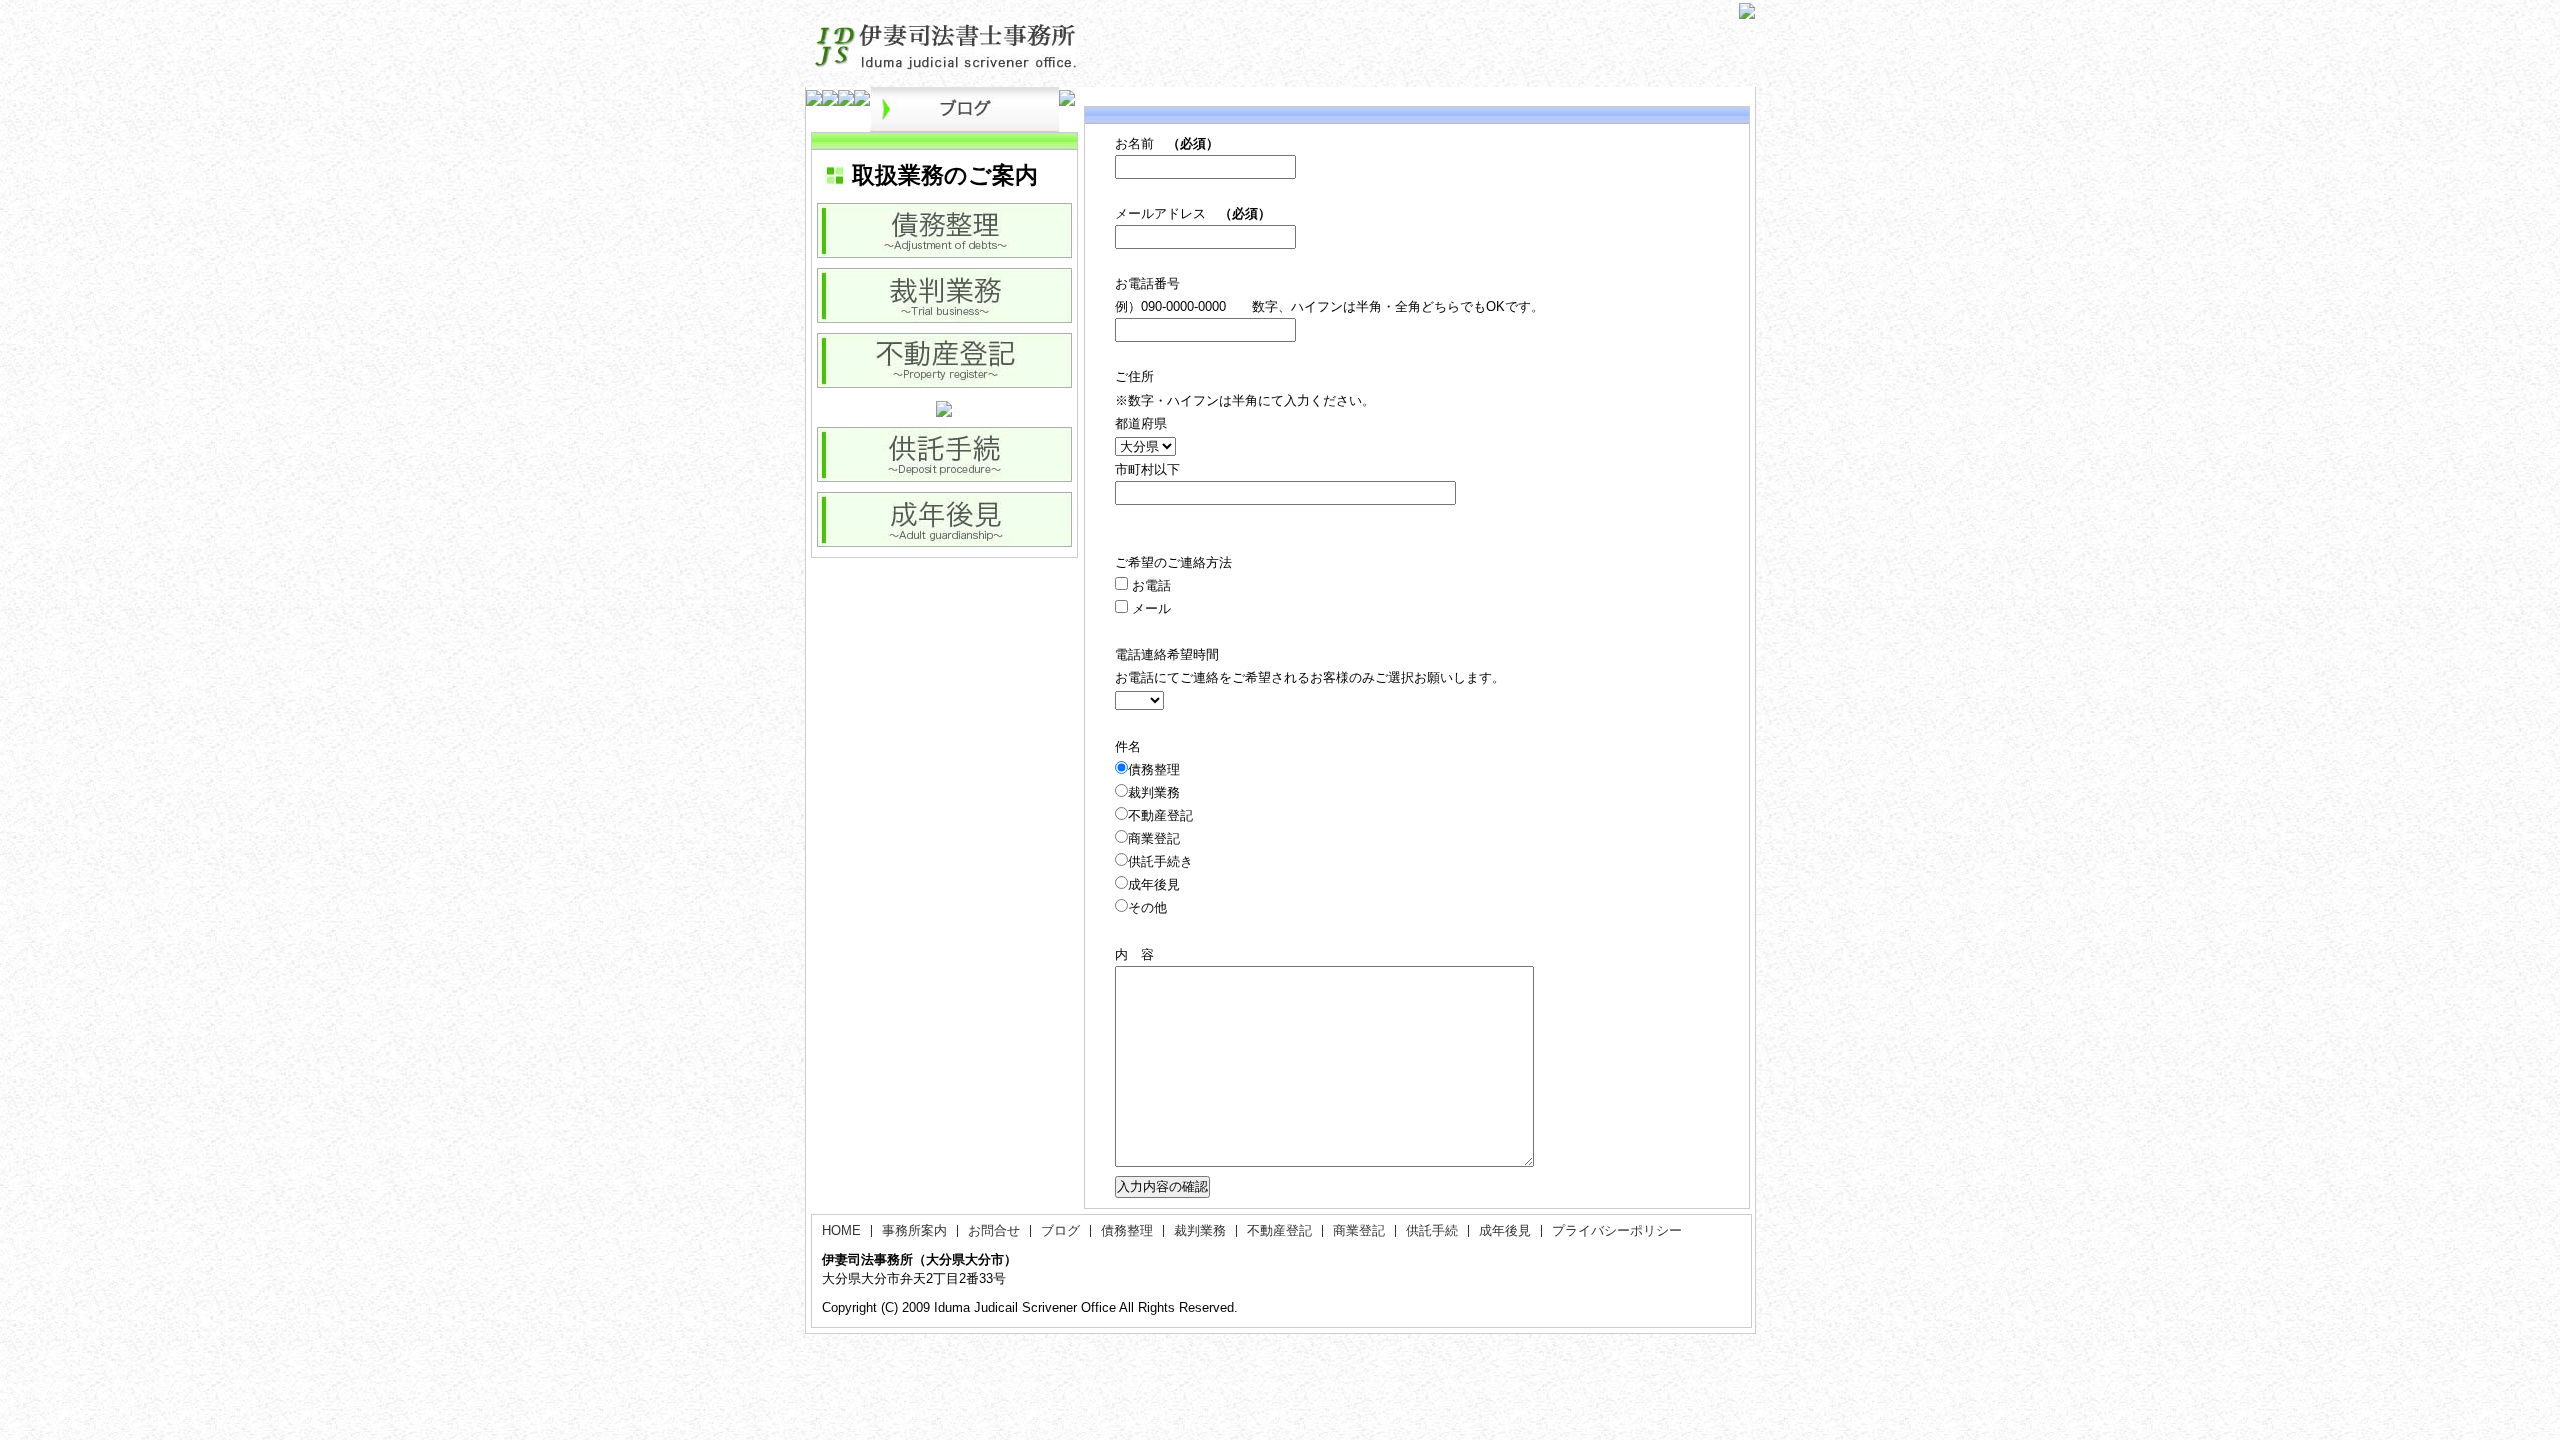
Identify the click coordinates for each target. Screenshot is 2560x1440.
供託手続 (1432, 1230)
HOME (841, 1230)
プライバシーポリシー (1617, 1230)
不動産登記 (1279, 1230)
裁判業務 (1200, 1230)
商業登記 (1359, 1230)
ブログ (1060, 1230)
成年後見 (1505, 1230)
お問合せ (994, 1230)
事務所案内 (914, 1230)
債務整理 (1127, 1230)
